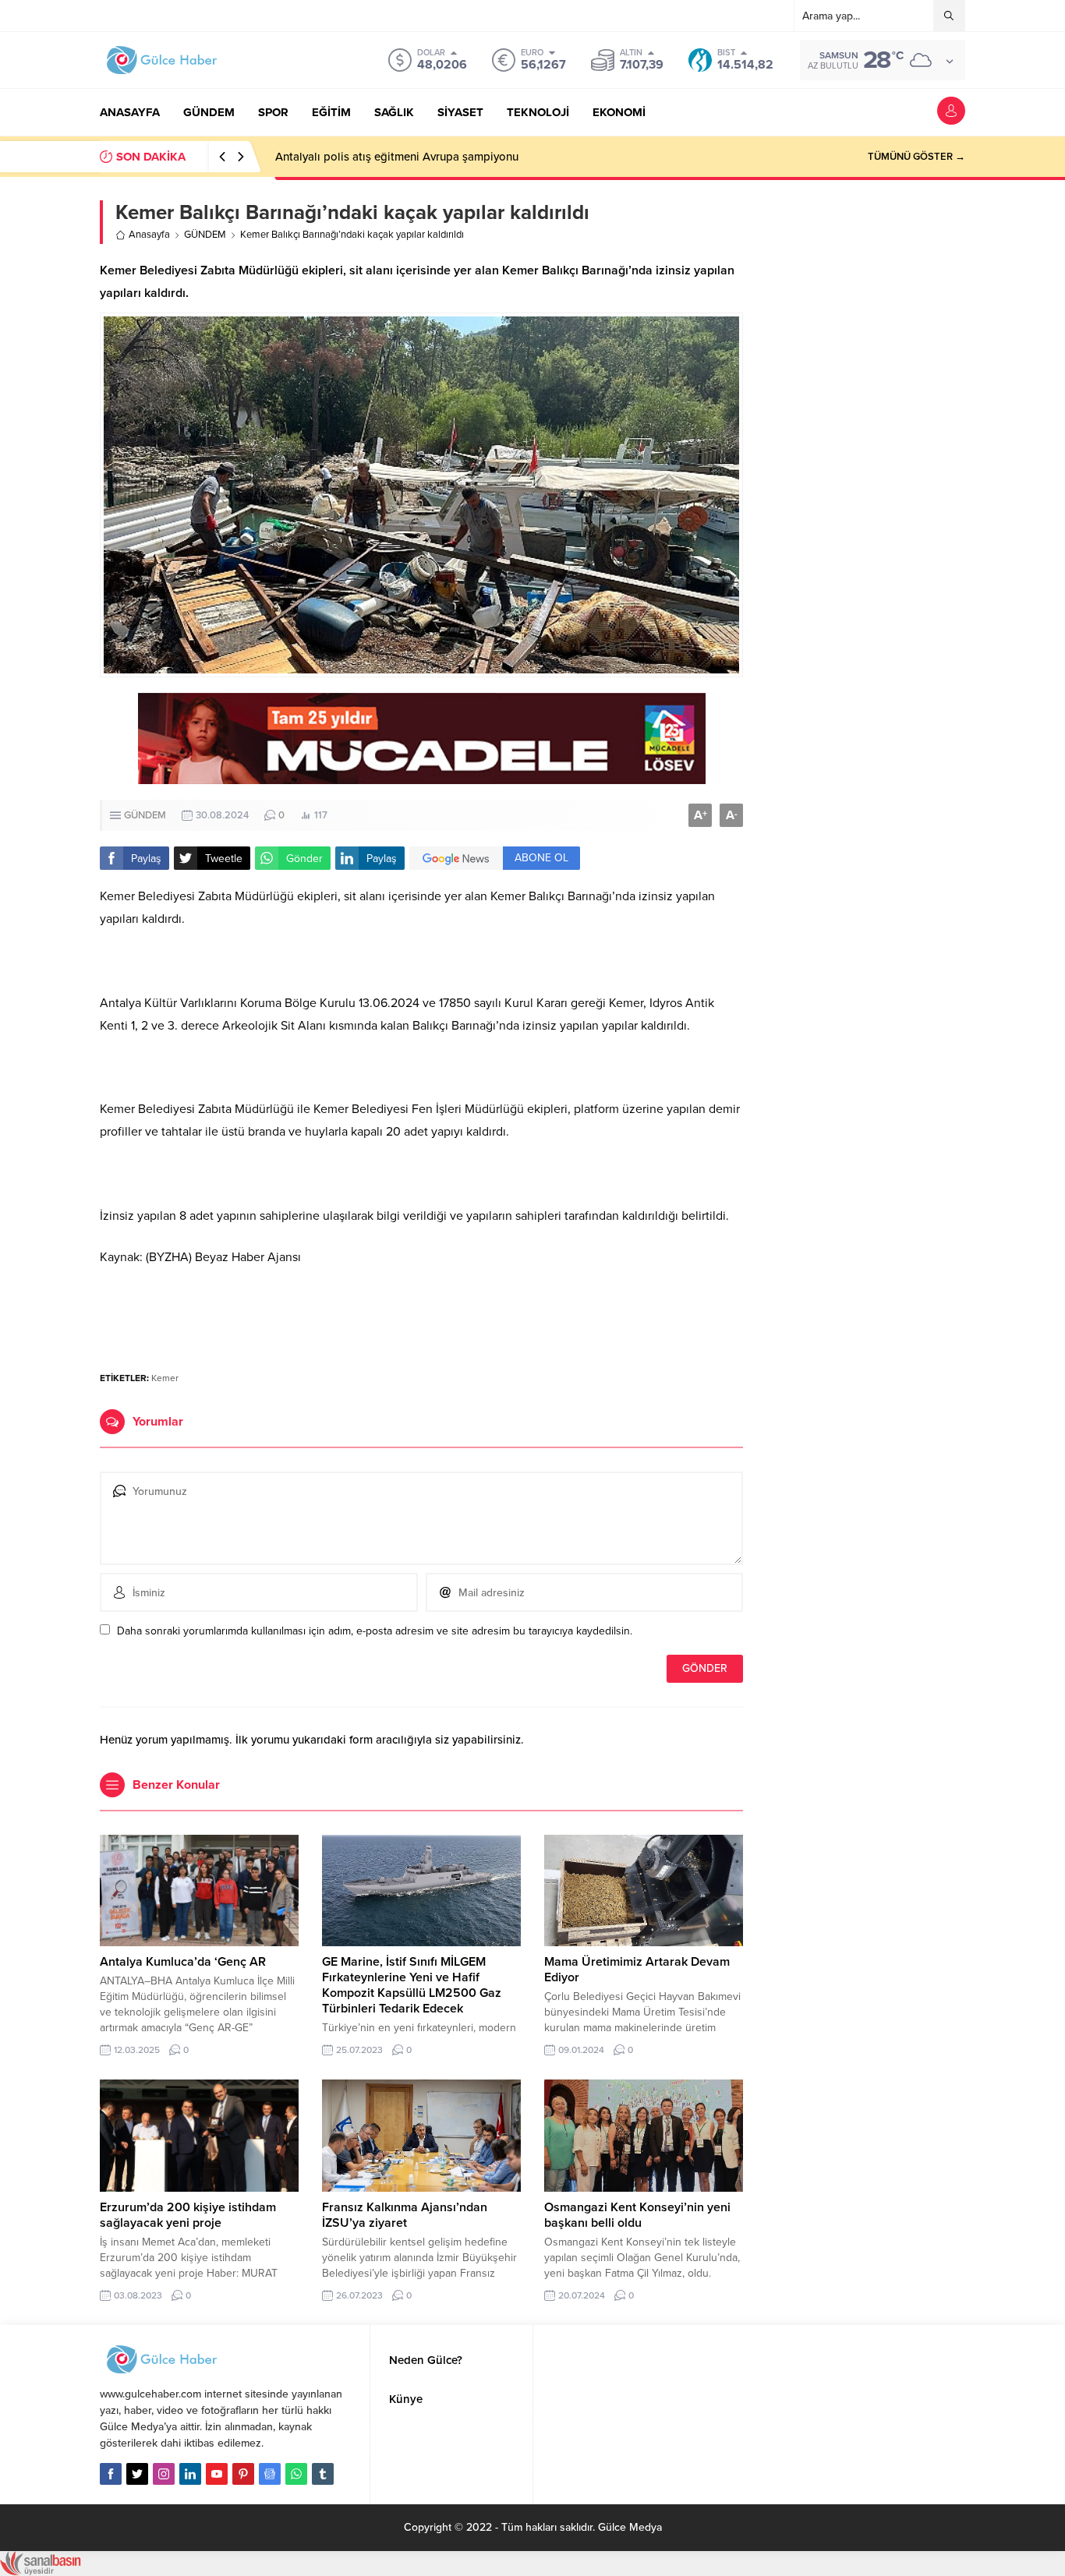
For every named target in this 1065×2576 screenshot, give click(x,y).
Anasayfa (149, 235)
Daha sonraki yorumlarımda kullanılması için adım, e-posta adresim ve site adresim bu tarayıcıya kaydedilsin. (375, 1631)
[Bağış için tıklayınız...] (422, 776)
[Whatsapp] (296, 2474)
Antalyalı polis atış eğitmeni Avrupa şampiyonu (397, 157)
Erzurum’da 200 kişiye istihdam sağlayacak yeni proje (188, 2215)
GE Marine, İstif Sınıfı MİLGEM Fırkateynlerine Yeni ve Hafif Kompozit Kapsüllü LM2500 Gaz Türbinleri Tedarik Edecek (412, 1985)
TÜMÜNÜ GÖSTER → (916, 157)
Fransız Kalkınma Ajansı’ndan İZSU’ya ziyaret (405, 2215)
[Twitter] (137, 2474)
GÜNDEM (205, 235)
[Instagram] (164, 2474)
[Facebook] (111, 2474)
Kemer (165, 1378)
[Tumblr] (323, 2474)
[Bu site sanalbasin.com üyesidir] (41, 2568)
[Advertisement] (422, 1312)
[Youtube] (217, 2474)
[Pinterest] (243, 2474)
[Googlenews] (270, 2474)
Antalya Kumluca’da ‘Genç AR (183, 1962)
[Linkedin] (190, 2474)
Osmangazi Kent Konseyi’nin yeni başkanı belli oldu (637, 2215)
